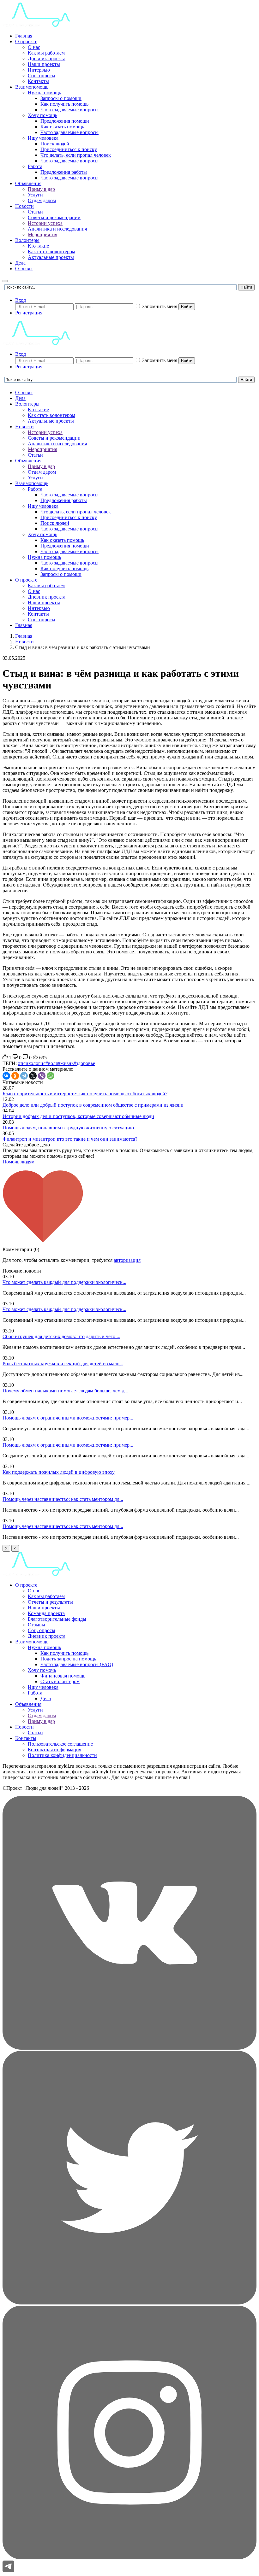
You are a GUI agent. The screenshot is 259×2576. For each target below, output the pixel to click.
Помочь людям (18, 1162)
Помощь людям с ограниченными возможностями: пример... (68, 1418)
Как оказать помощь (62, 127)
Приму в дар (41, 189)
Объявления (28, 183)
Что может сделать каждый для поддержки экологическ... (64, 1282)
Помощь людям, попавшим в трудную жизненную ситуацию (68, 1128)
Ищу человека (43, 138)
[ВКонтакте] (6, 1076)
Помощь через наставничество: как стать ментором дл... (63, 1499)
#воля (52, 1063)
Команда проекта (46, 1613)
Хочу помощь (42, 115)
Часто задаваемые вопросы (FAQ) (77, 1664)
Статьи (35, 212)
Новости (24, 206)
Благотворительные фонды (57, 1619)
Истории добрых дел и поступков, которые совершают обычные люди (78, 1116)
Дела (20, 263)
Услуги (35, 195)
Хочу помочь (42, 1670)
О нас (34, 47)
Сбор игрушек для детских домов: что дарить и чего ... (61, 1336)
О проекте (26, 41)
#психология (32, 1063)
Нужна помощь (44, 93)
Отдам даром (42, 200)
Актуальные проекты (51, 257)
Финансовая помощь (63, 1676)
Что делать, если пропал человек (76, 155)
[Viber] (42, 1076)
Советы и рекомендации (54, 217)
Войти (187, 307)
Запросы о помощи (61, 98)
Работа (35, 166)
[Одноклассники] (15, 1076)
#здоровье (84, 1063)
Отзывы (24, 269)
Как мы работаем (46, 53)
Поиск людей (55, 144)
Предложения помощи (65, 121)
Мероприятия (42, 234)
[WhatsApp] (51, 1076)
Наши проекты (44, 64)
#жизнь (66, 1063)
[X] (33, 1076)
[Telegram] (24, 1076)
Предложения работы (64, 172)
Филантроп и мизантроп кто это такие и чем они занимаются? (70, 1139)
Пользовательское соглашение (60, 1744)
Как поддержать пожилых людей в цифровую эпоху (59, 1472)
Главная (24, 36)
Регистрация (29, 313)
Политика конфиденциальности (62, 1755)
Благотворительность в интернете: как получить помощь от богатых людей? (85, 1094)
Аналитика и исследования (57, 229)
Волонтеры (27, 240)
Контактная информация (54, 1750)
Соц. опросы (42, 76)
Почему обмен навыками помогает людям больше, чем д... (65, 1391)
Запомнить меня (160, 306)
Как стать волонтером (51, 252)
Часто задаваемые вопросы (69, 110)
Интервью (39, 70)
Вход (21, 300)
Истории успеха (45, 223)
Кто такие (38, 246)
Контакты (38, 81)
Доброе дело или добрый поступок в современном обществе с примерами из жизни (93, 1105)
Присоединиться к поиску (69, 149)
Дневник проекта (47, 59)
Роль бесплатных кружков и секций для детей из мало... (63, 1364)
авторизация (127, 1260)
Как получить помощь (64, 104)
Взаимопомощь (32, 87)
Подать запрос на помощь (68, 1659)
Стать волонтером (60, 1681)
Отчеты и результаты (50, 1602)
